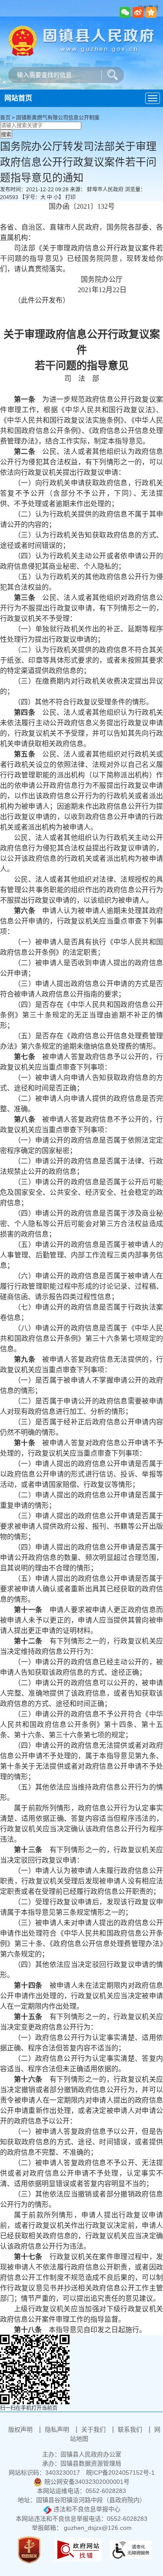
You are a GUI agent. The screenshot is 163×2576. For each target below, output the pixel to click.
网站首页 (18, 98)
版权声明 (21, 2429)
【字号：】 (42, 197)
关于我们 (94, 2429)
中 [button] (50, 197)
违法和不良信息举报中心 (86, 2509)
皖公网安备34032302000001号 (87, 2482)
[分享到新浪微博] (138, 12)
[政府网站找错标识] (78, 2549)
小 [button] (56, 197)
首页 (5, 118)
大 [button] (43, 197)
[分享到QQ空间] (151, 12)
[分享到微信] (125, 12)
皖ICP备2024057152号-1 (120, 2473)
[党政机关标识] (29, 2549)
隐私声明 (58, 2429)
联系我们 (131, 2429)
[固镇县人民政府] (81, 40)
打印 (70, 197)
